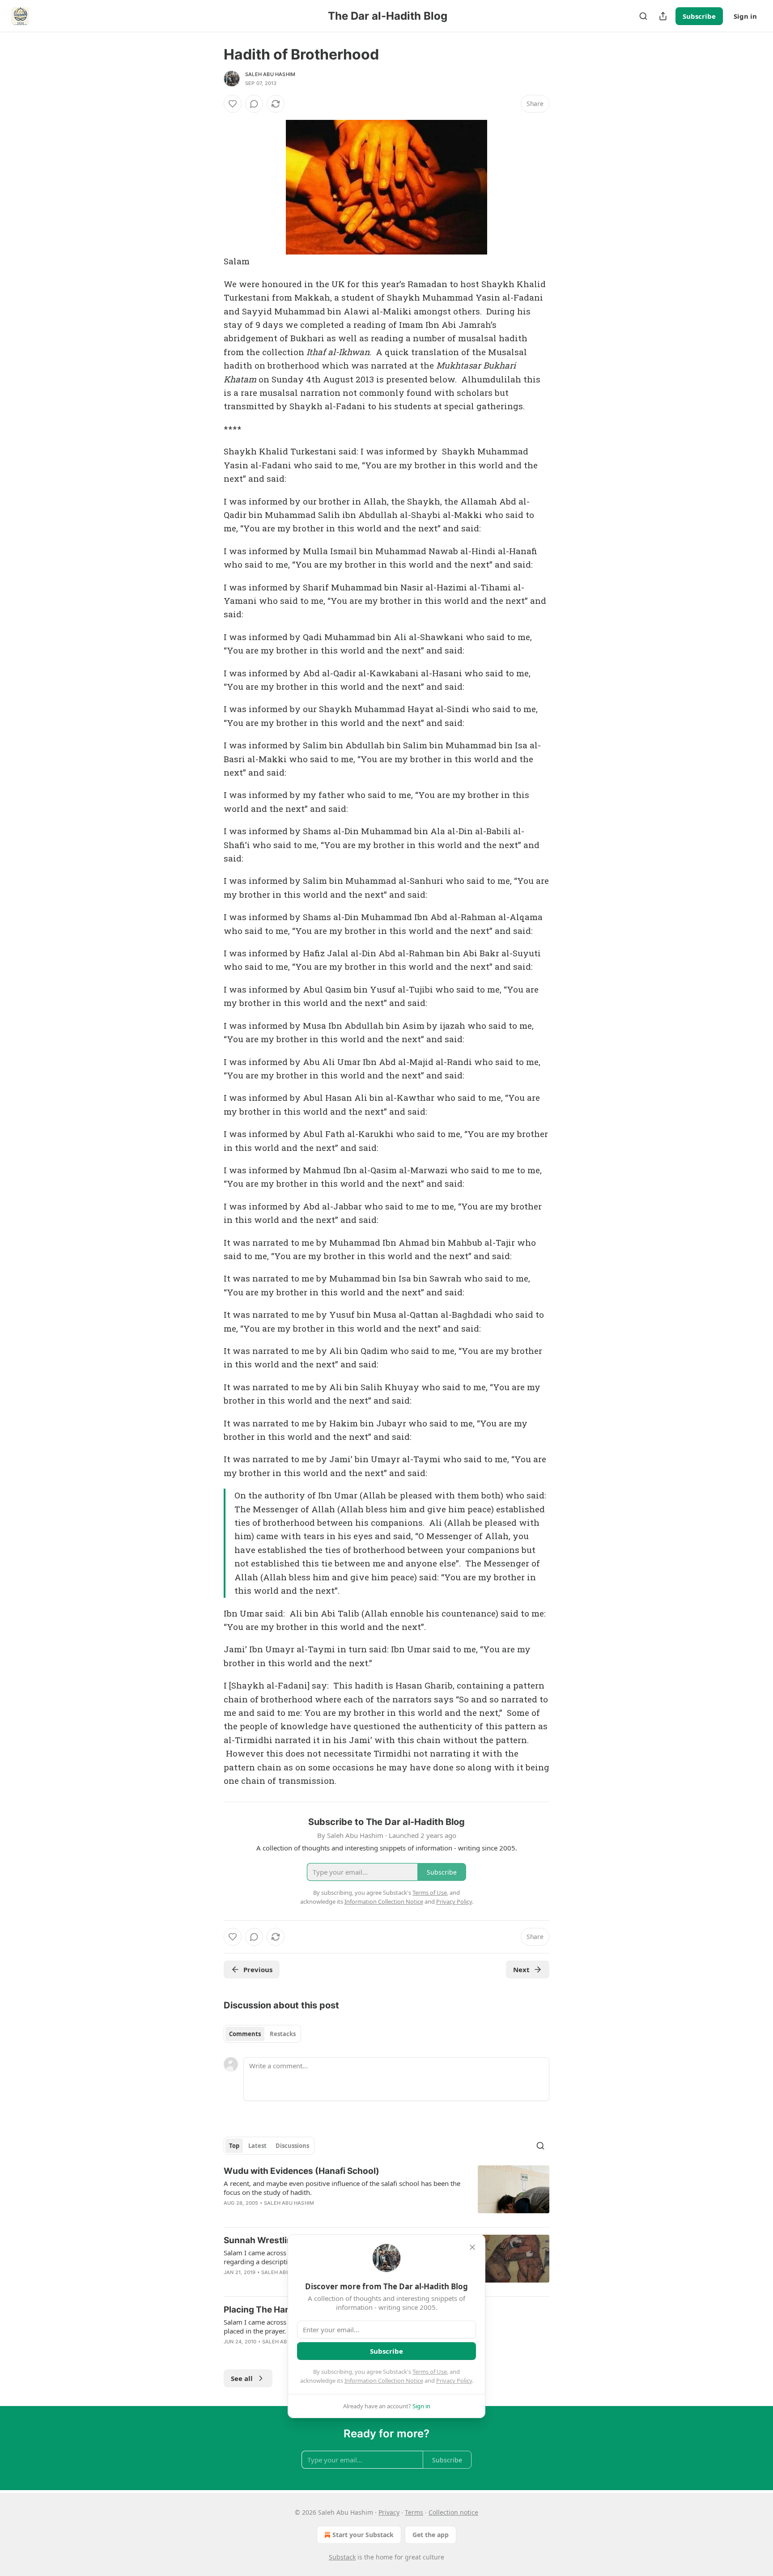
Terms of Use (430, 2372)
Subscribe (699, 16)
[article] (386, 2193)
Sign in (745, 16)
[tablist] (262, 2034)
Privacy (389, 2512)
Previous (258, 1969)
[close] (472, 2247)
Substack (342, 2557)
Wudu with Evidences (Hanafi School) (302, 2171)
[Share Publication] (663, 16)
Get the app (431, 2535)
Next (521, 1969)
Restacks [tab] (283, 2034)
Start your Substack (363, 2535)
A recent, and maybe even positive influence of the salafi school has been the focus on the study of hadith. (342, 2188)
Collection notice (453, 2512)
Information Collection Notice (384, 2381)
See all (242, 2378)
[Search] (643, 16)
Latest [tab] (257, 2146)
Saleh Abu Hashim (270, 74)
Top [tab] (234, 2146)
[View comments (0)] (254, 104)
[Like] (233, 104)
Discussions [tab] (292, 2146)
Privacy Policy (454, 2381)
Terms (414, 2512)
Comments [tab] (245, 2034)
